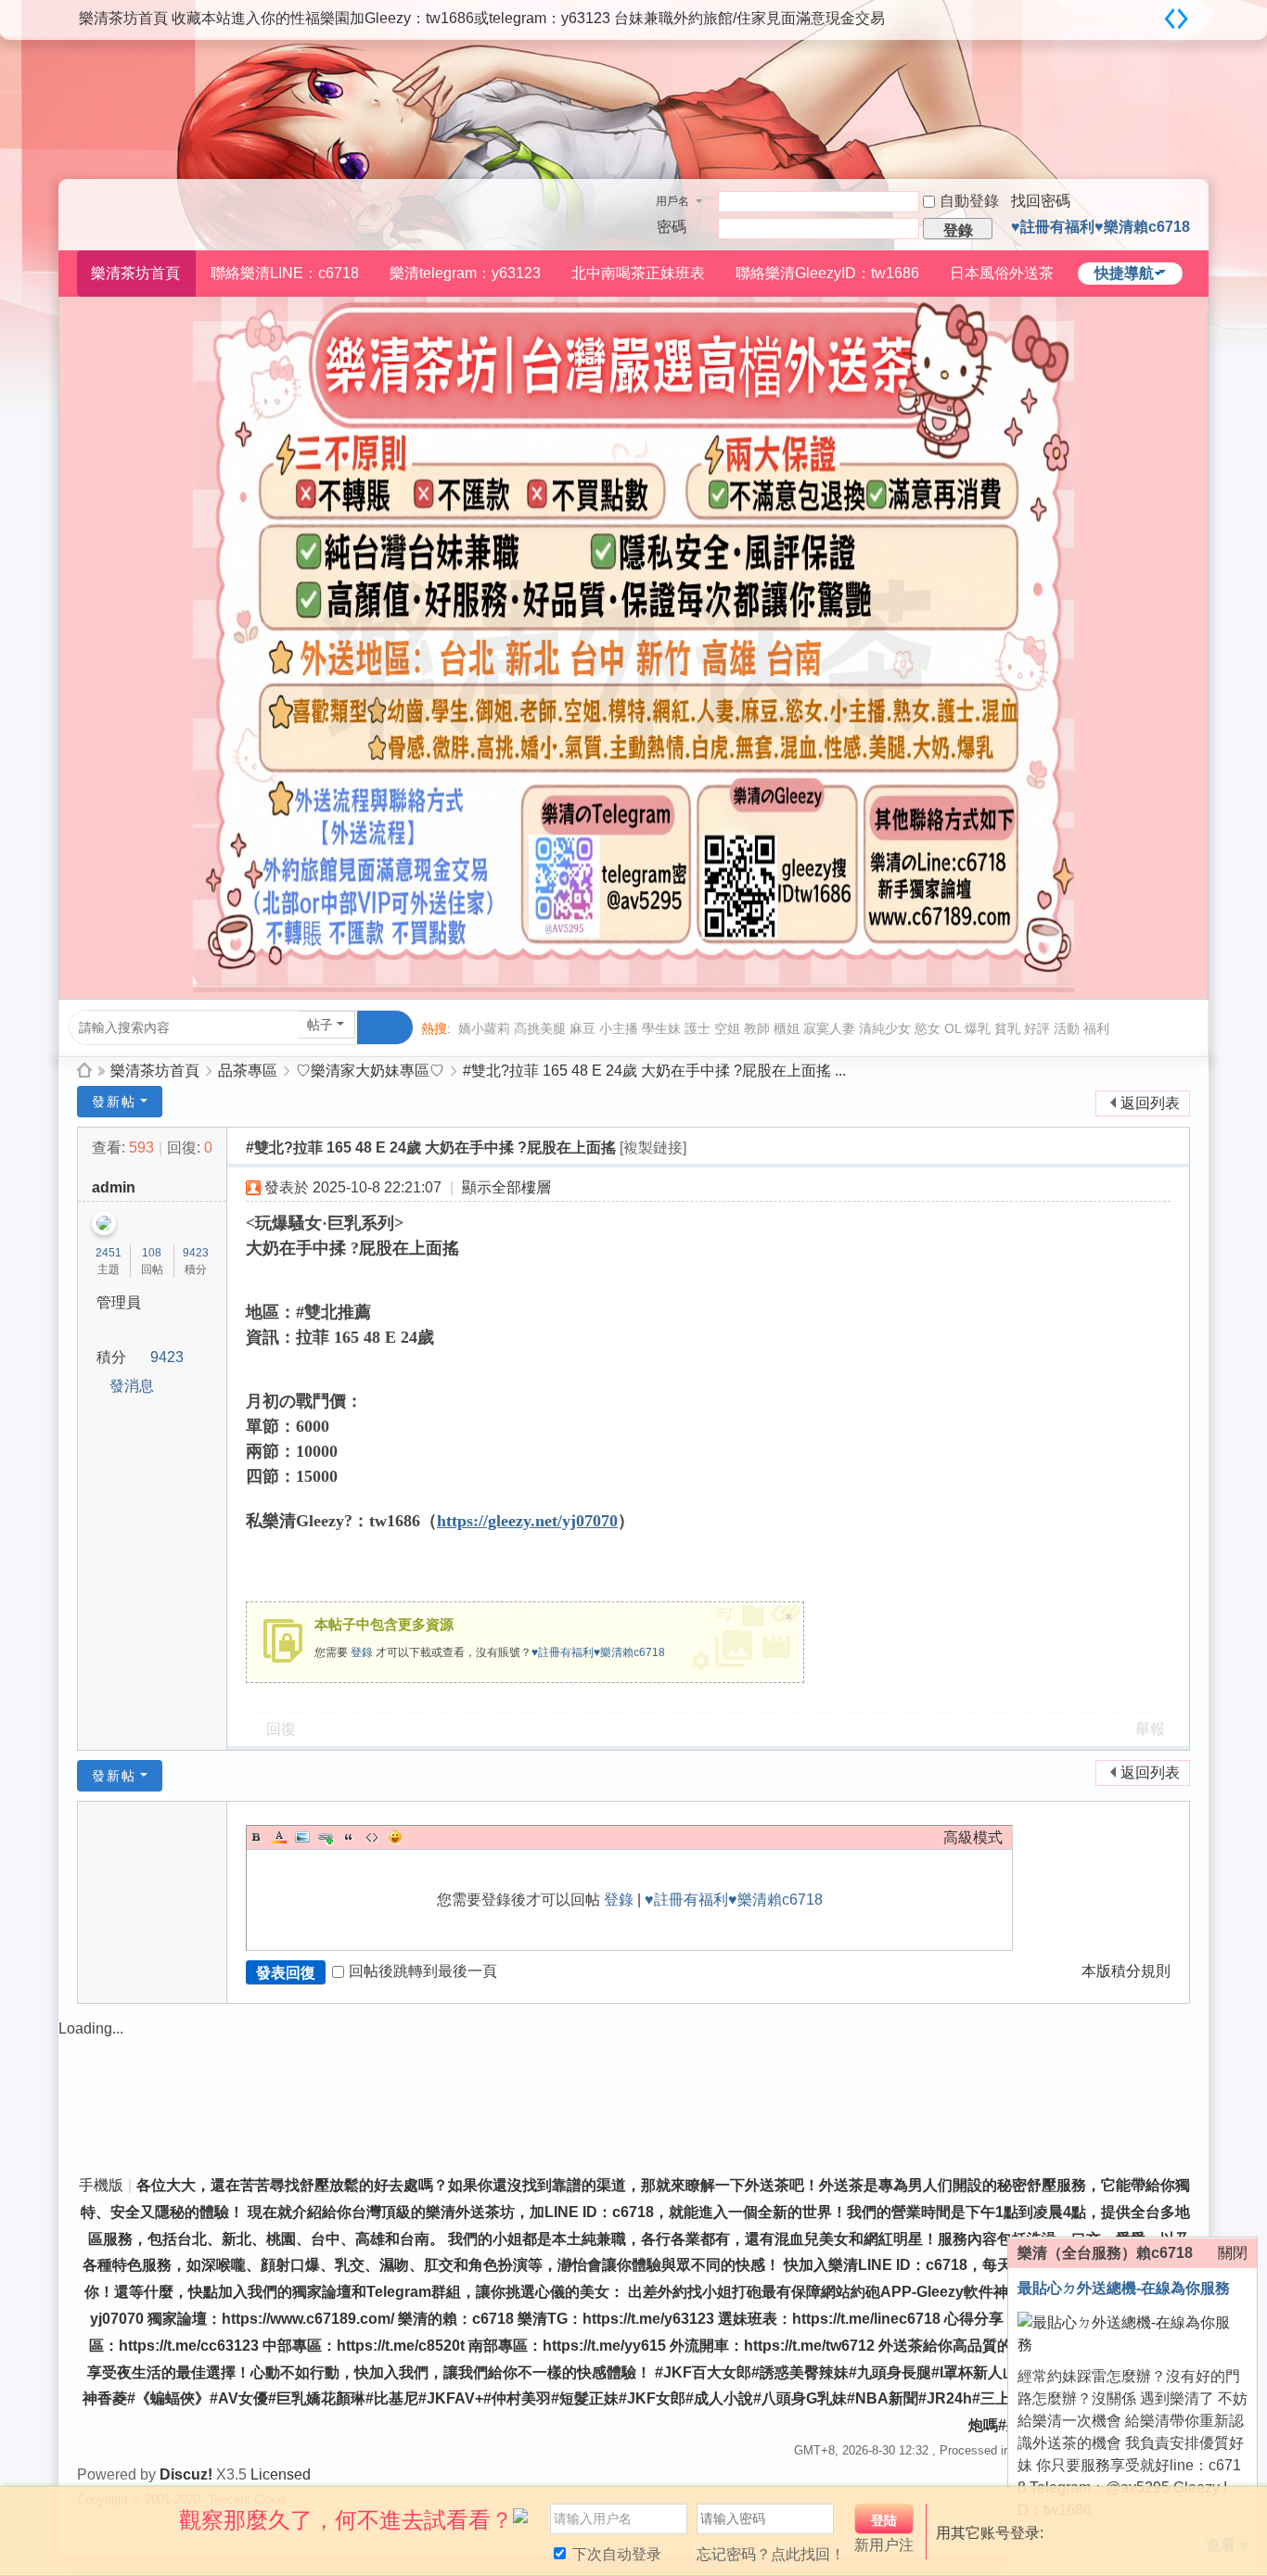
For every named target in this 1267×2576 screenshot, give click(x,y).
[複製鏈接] (653, 1148)
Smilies (395, 1837)
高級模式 (973, 1837)
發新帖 (114, 1102)
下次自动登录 (615, 2554)
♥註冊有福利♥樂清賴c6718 (1101, 227)
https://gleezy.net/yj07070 (527, 1521)
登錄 (362, 1652)
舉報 (1150, 1729)
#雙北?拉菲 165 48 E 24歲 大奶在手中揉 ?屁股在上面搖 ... (654, 1071)
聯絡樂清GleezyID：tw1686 (827, 273)
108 (152, 1253)
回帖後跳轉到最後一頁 (423, 1971)
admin (114, 1187)
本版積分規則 (1126, 1971)
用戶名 (672, 201)
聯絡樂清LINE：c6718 (285, 273)
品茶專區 (248, 1071)
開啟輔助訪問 (1153, 13)
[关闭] (1246, 2510)
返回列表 (1150, 1103)
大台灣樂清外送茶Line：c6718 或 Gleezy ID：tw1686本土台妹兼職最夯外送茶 (84, 1071)
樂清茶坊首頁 (123, 18)
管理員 (119, 1302)
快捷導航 (1124, 273)
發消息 (132, 1386)
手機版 (101, 2185)
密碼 (672, 227)
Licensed (281, 2474)
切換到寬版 (1176, 19)
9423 (196, 1253)
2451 (109, 1253)
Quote (349, 1837)
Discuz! (186, 2474)
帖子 (320, 1025)
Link (326, 1837)
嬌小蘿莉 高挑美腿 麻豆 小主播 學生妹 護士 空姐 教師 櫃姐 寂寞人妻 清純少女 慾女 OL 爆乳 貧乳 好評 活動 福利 (784, 1028)
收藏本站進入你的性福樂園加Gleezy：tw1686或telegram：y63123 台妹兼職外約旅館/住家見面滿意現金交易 (528, 18)
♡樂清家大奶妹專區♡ (370, 1071)
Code (372, 1837)
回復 (281, 1729)
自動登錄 (969, 201)
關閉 (1233, 2253)
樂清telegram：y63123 (465, 273)
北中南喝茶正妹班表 (638, 273)
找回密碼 (1041, 201)
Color (279, 1837)
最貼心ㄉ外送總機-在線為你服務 (1124, 2288)
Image (302, 1837)
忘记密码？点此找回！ (771, 2554)
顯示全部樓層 (506, 1187)
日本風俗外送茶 (1002, 273)
